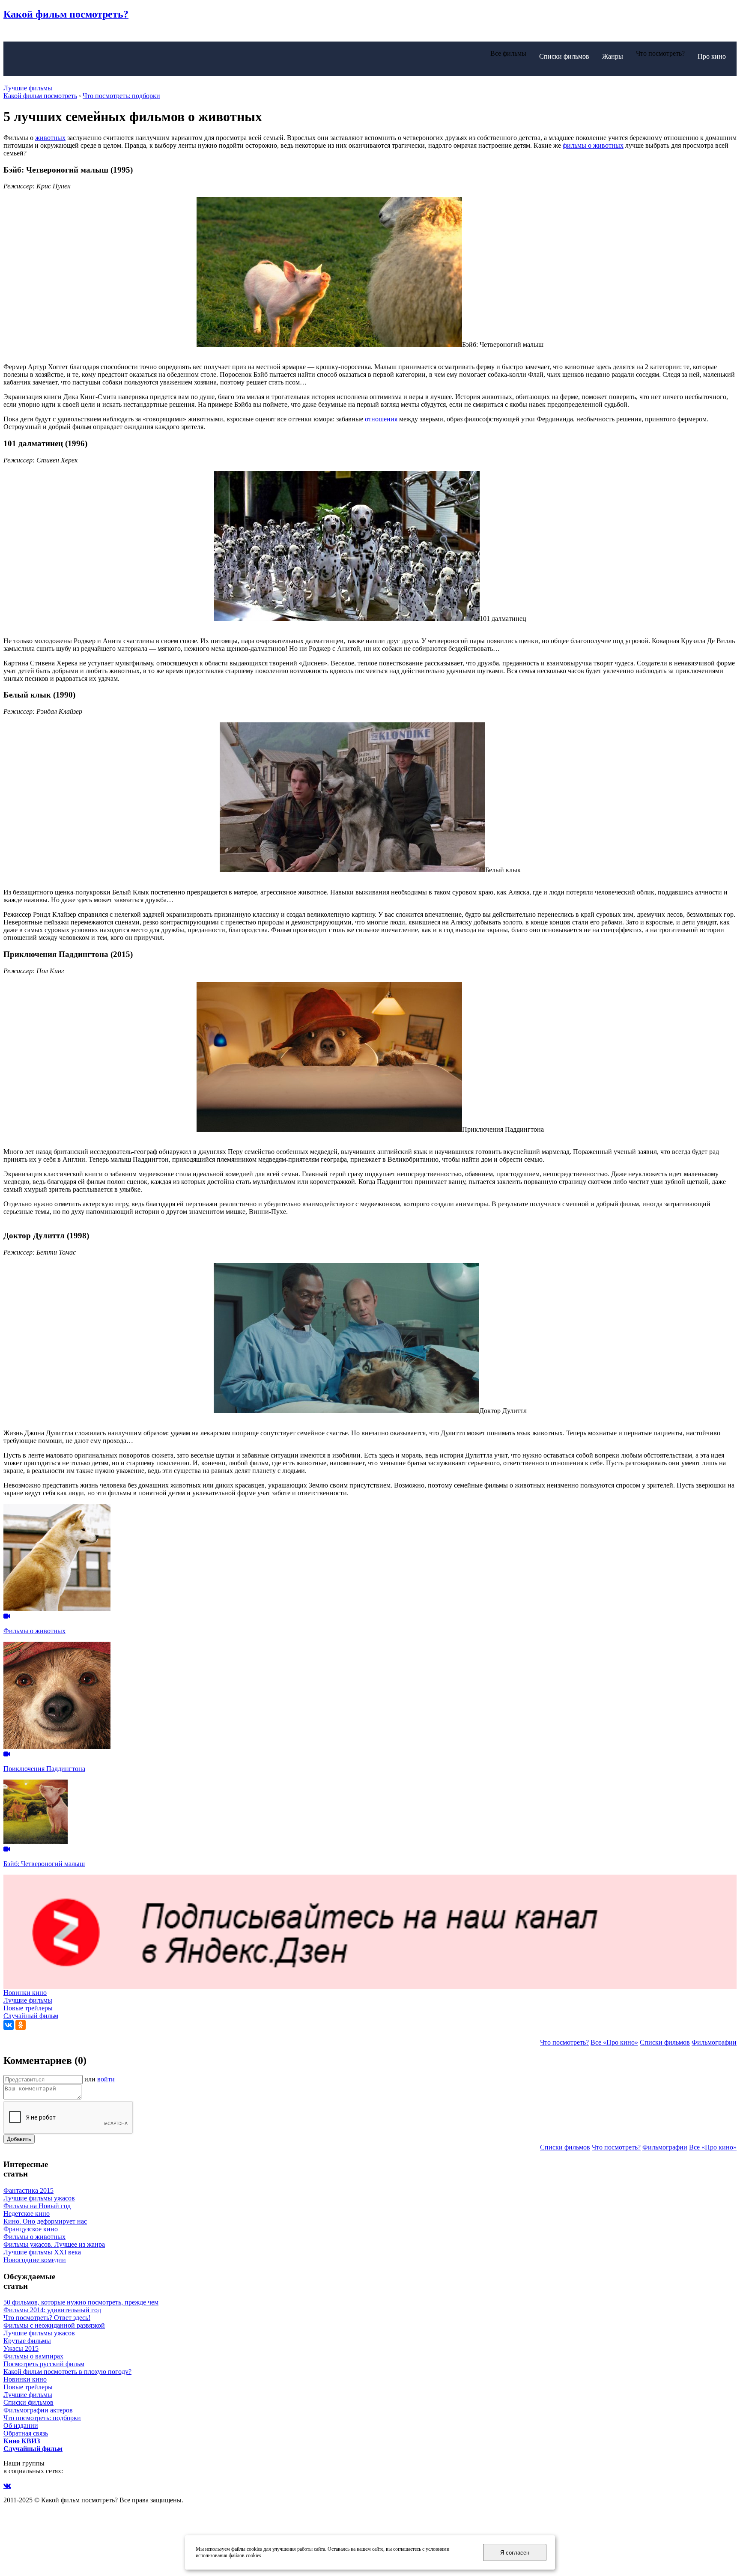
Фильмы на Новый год (37, 2206)
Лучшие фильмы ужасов (39, 2198)
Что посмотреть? (564, 2042)
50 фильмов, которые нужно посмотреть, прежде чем (81, 2302)
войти (106, 2079)
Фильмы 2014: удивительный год (52, 2310)
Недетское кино (27, 2214)
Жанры (613, 56)
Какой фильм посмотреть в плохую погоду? (67, 2372)
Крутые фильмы (27, 2341)
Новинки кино (25, 1993)
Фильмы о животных (34, 2237)
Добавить (19, 2139)
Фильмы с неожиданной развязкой (54, 2325)
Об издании (21, 2425)
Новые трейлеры (28, 2008)
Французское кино (31, 2229)
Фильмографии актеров (38, 2410)
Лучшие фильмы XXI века (42, 2252)
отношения (381, 419)
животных (50, 138)
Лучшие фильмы (28, 88)
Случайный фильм (31, 2016)
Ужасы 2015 (21, 2348)
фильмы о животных (593, 145)
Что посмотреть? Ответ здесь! (47, 2318)
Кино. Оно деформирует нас (45, 2221)
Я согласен (515, 2553)
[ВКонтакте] (9, 2025)
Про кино (712, 56)
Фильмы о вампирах (33, 2356)
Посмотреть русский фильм (44, 2364)
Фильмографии (714, 2042)
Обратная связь (26, 2433)
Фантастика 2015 (28, 2190)
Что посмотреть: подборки (42, 2418)
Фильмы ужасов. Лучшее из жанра (54, 2244)
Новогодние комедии (35, 2260)
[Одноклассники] (21, 2025)
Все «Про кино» (614, 2042)
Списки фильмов (564, 56)
